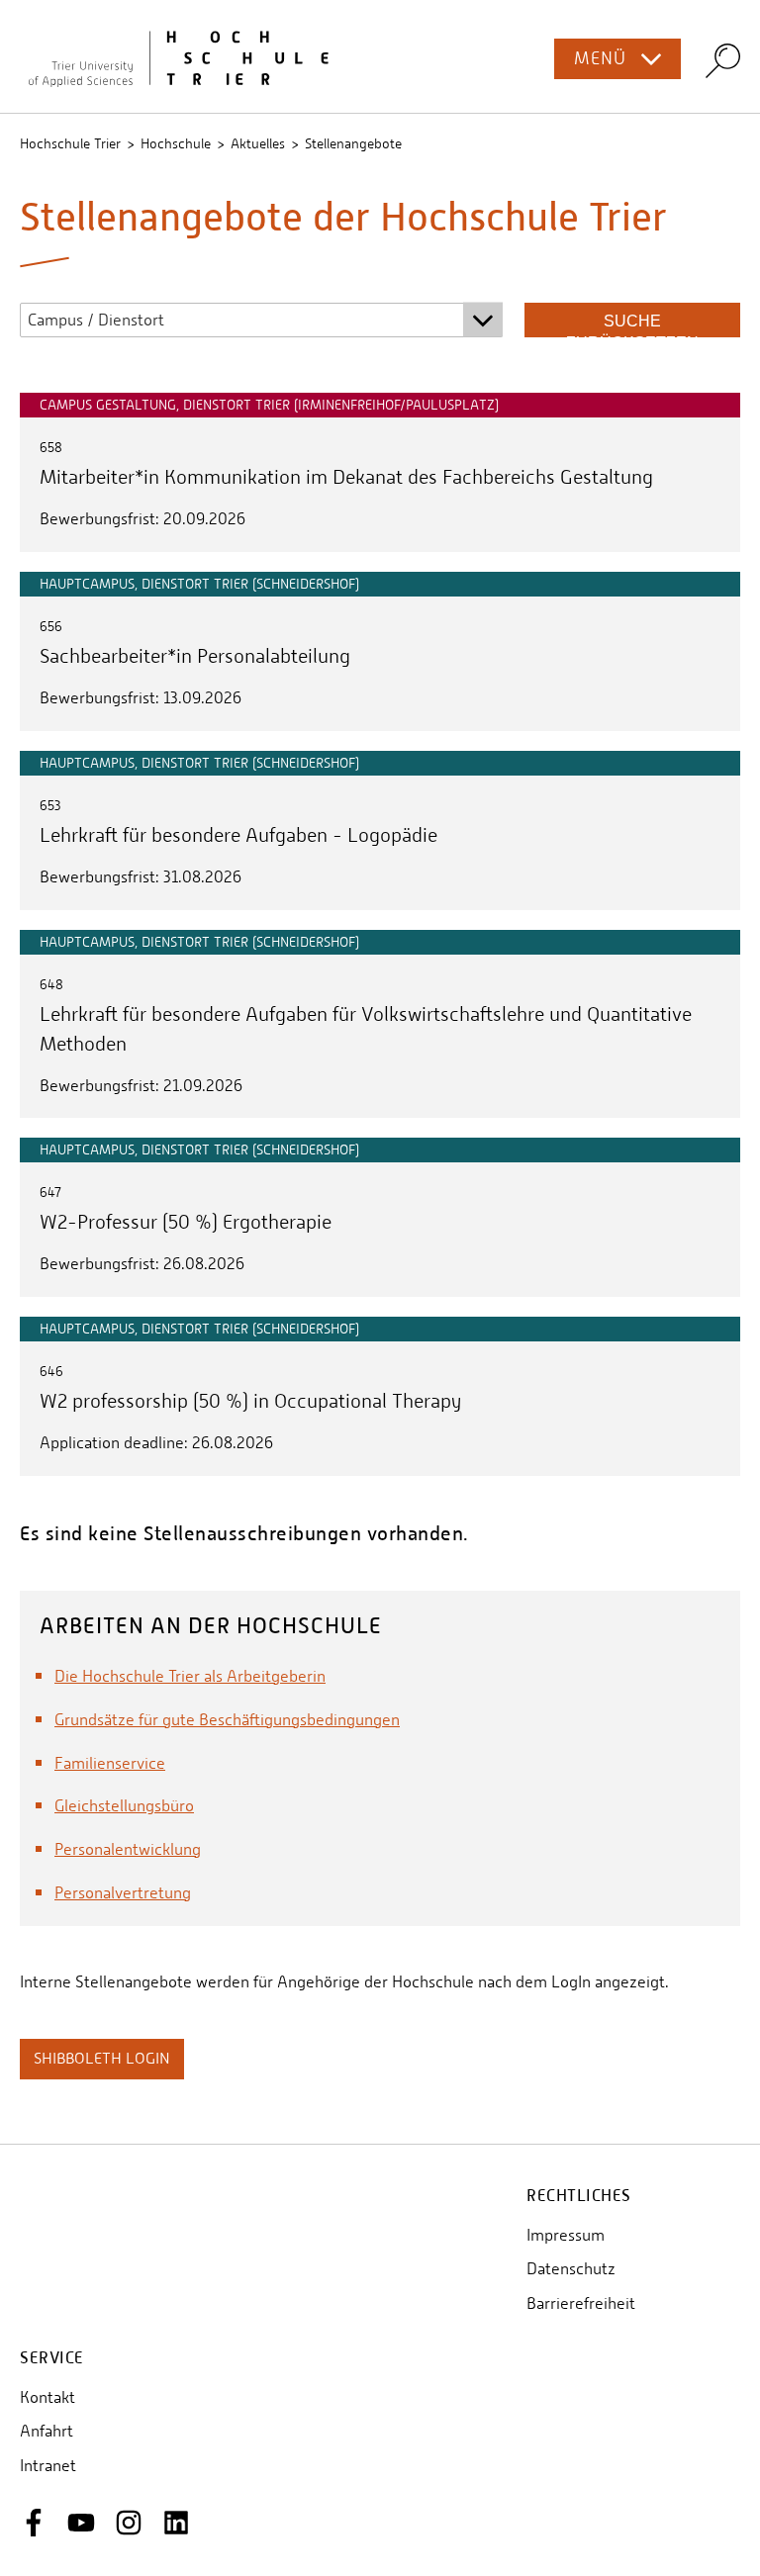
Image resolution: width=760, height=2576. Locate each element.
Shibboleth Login (102, 2058)
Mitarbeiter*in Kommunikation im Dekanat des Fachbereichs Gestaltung (346, 477)
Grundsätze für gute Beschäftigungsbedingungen (227, 1720)
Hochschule (176, 143)
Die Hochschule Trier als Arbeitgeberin (190, 1676)
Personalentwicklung (128, 1849)
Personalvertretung (123, 1893)
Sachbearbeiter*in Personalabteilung (195, 656)
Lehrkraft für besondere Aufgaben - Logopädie (238, 835)
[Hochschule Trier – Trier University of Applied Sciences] (380, 56)
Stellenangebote (353, 143)
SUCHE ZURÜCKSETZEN (632, 325)
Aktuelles (258, 143)
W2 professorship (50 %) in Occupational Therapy (250, 1401)
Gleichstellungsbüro (124, 1806)
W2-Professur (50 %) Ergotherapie (186, 1222)
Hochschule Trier (70, 143)
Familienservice (110, 1763)
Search (723, 60)
